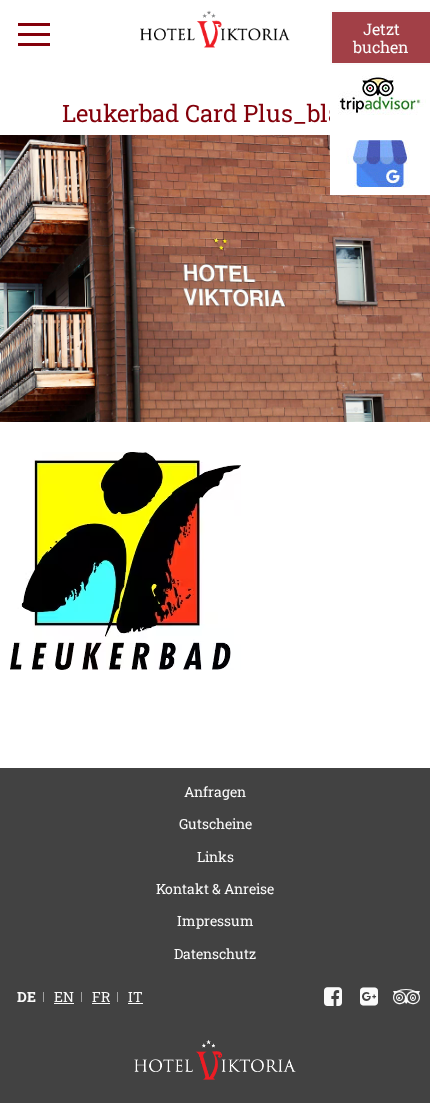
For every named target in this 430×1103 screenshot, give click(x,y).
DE (26, 997)
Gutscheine (215, 823)
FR (101, 997)
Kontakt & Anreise (215, 888)
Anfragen (215, 791)
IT (135, 997)
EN (64, 997)
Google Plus (365, 997)
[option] (215, 278)
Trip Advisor (402, 997)
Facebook (329, 997)
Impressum (215, 920)
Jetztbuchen (381, 37)
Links (215, 856)
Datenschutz (215, 953)
